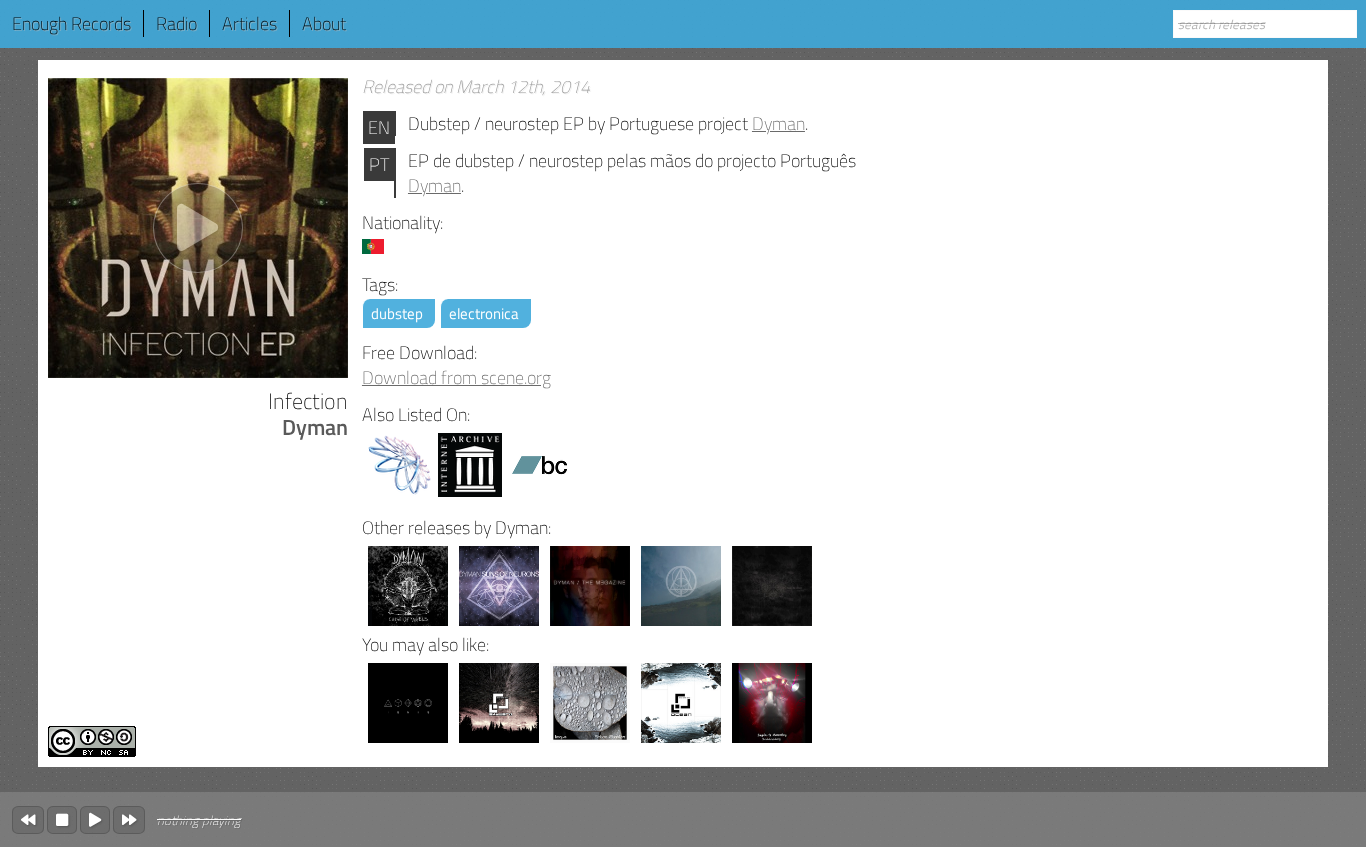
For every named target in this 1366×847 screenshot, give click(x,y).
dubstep (397, 313)
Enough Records (71, 23)
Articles (249, 23)
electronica (484, 313)
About (324, 23)
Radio (176, 23)
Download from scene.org (456, 377)
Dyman (778, 123)
